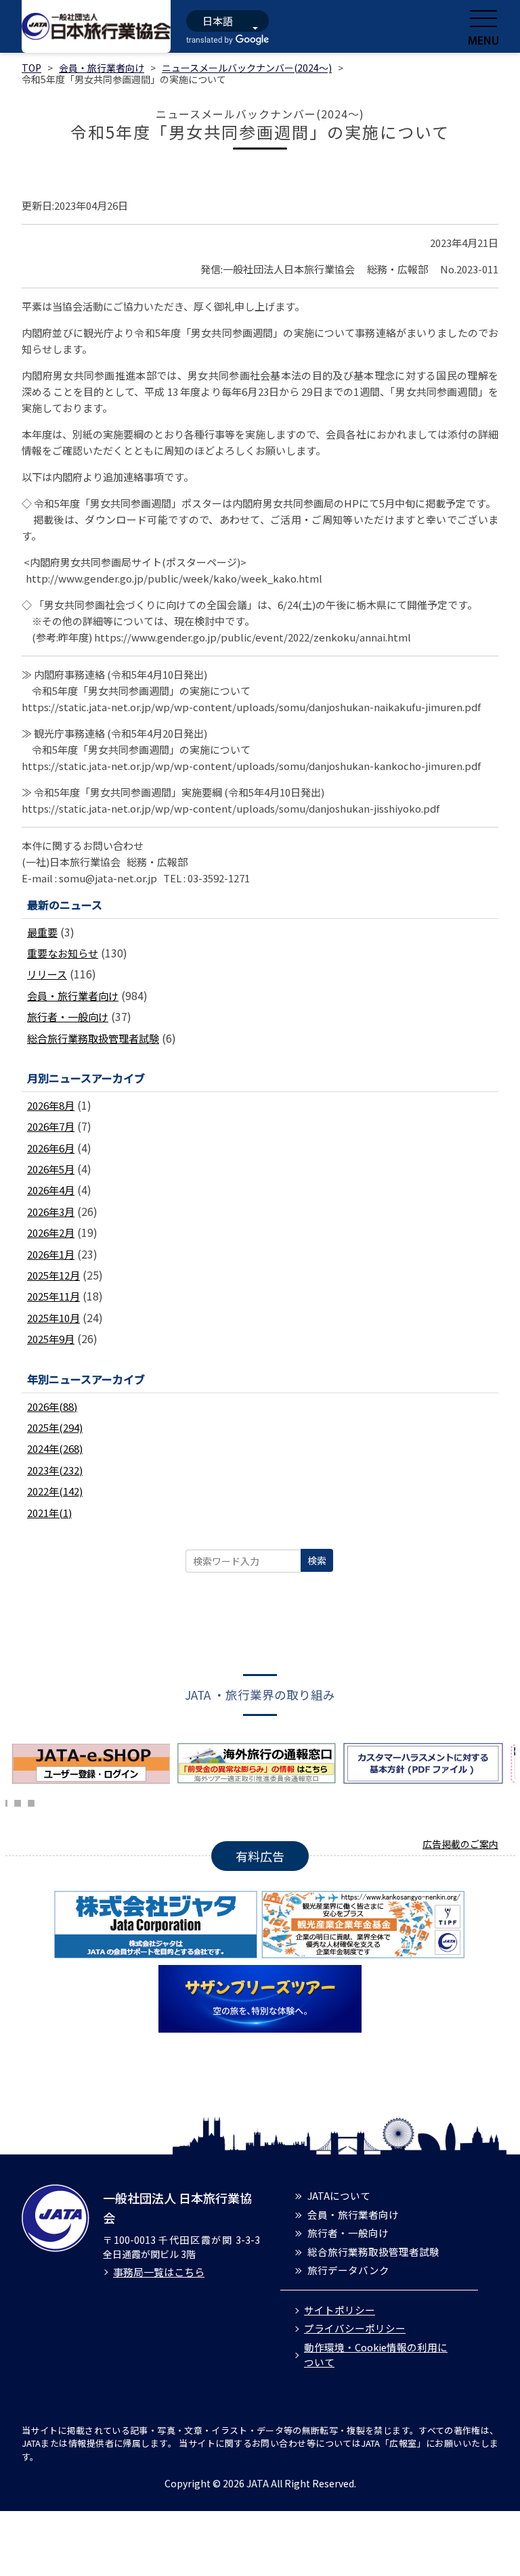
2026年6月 (51, 1148)
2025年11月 (53, 1296)
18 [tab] (31, 1801)
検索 (317, 1560)
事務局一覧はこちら (159, 2272)
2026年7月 (51, 1126)
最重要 (42, 932)
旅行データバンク (348, 2270)
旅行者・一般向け (68, 1017)
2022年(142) (55, 1491)
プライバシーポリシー (355, 2328)
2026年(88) (52, 1406)
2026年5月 (51, 1169)
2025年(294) (55, 1427)
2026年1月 (51, 1254)
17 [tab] (18, 1801)
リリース (47, 974)
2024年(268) (55, 1448)
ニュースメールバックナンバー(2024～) (247, 68)
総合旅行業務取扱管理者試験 (93, 1038)
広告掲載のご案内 (460, 1844)
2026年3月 (51, 1212)
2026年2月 (51, 1233)
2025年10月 (53, 1318)
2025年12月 (53, 1275)
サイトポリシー (340, 2310)
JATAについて (339, 2195)
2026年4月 (51, 1190)
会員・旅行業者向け (102, 68)
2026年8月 (51, 1105)
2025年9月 (51, 1339)
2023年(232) (55, 1470)
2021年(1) (49, 1513)
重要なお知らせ (63, 953)
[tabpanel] (94, 1763)
